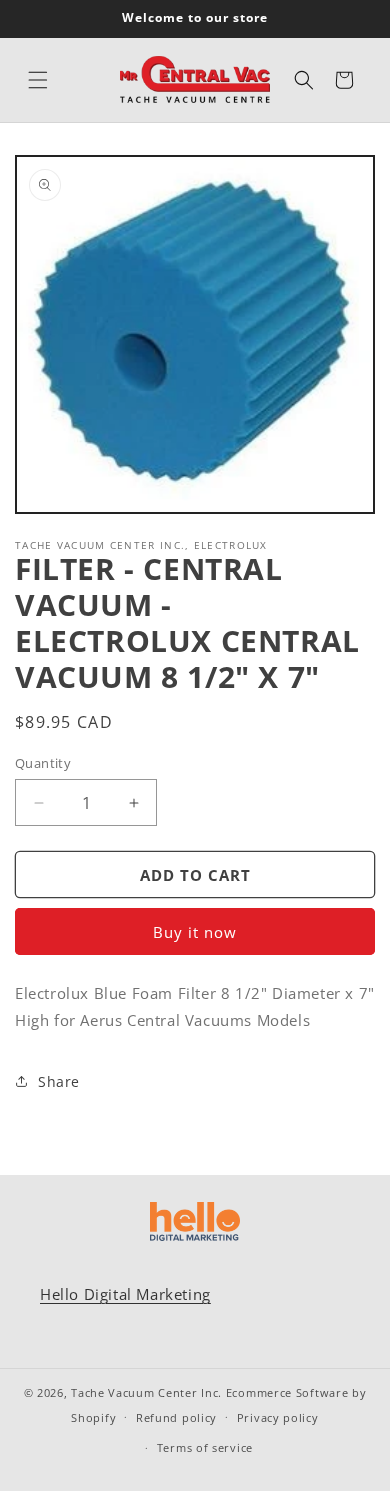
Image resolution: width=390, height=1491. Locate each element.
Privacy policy (278, 1417)
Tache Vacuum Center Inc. (146, 1392)
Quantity (43, 763)
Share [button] (59, 1081)
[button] (38, 80)
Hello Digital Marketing (125, 1294)
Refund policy (176, 1417)
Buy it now (195, 932)
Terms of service (205, 1447)
